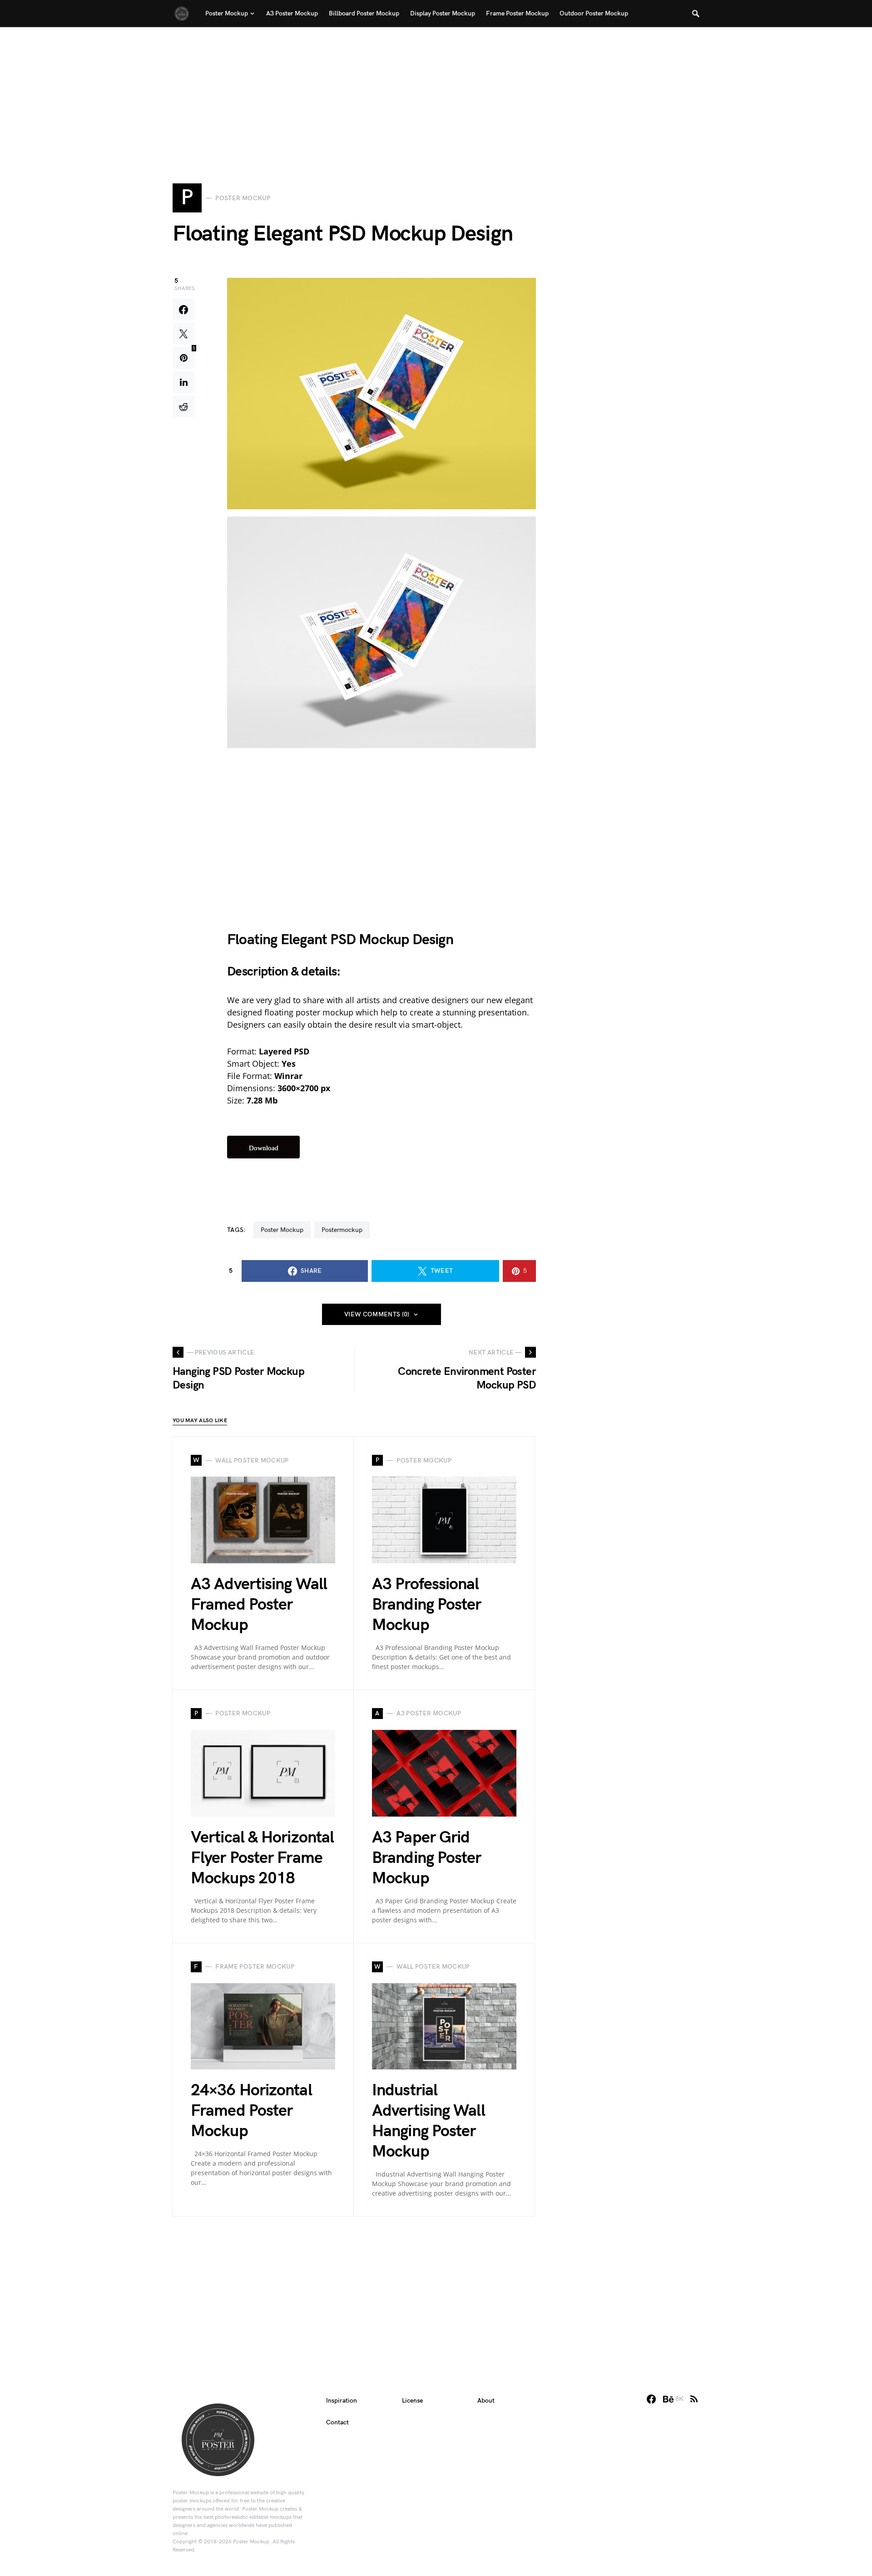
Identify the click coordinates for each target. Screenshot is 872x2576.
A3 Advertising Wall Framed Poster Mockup (259, 1605)
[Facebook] (651, 2399)
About (486, 2401)
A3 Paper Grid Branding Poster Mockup (427, 1858)
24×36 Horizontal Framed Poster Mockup (251, 2111)
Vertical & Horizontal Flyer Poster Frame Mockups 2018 (262, 1858)
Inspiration (342, 2401)
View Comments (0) (377, 1314)
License (412, 2401)
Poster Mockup (282, 1230)
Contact (337, 2422)
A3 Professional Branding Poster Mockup (427, 1605)
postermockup (342, 1230)
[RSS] (694, 2399)
